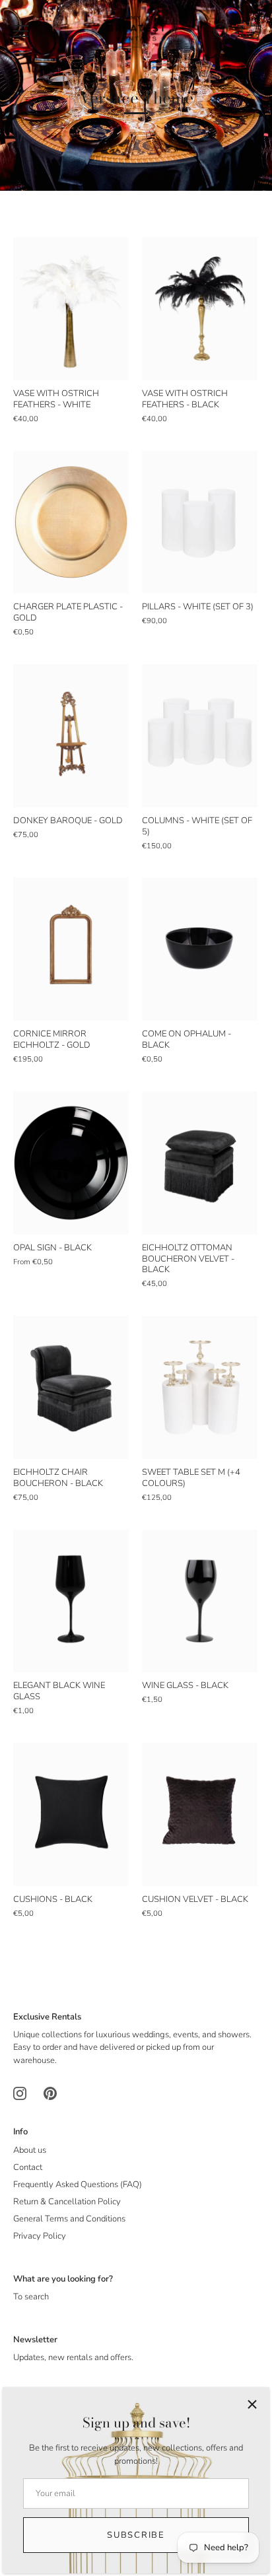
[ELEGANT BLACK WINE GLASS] (71, 1601)
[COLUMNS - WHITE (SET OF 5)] (200, 736)
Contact (28, 2167)
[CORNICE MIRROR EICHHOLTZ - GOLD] (71, 949)
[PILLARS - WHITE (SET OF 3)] (200, 522)
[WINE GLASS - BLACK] (200, 1601)
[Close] (252, 2404)
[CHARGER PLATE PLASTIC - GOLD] (71, 522)
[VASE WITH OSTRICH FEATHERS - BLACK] (200, 309)
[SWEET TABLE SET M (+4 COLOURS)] (200, 1387)
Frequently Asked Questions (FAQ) (78, 2185)
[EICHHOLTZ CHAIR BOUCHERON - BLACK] (71, 1387)
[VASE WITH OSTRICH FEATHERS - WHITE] (71, 309)
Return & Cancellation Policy (67, 2202)
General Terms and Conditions (69, 2219)
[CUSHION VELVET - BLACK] (200, 1814)
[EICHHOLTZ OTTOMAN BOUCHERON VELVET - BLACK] (200, 1163)
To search (31, 2297)
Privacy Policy (40, 2236)
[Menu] (21, 31)
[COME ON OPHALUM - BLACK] (200, 949)
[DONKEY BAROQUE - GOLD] (71, 736)
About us (30, 2150)
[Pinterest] (50, 2093)
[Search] (221, 33)
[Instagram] (20, 2093)
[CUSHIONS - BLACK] (71, 1814)
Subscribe (136, 2535)
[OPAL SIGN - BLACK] (71, 1163)
